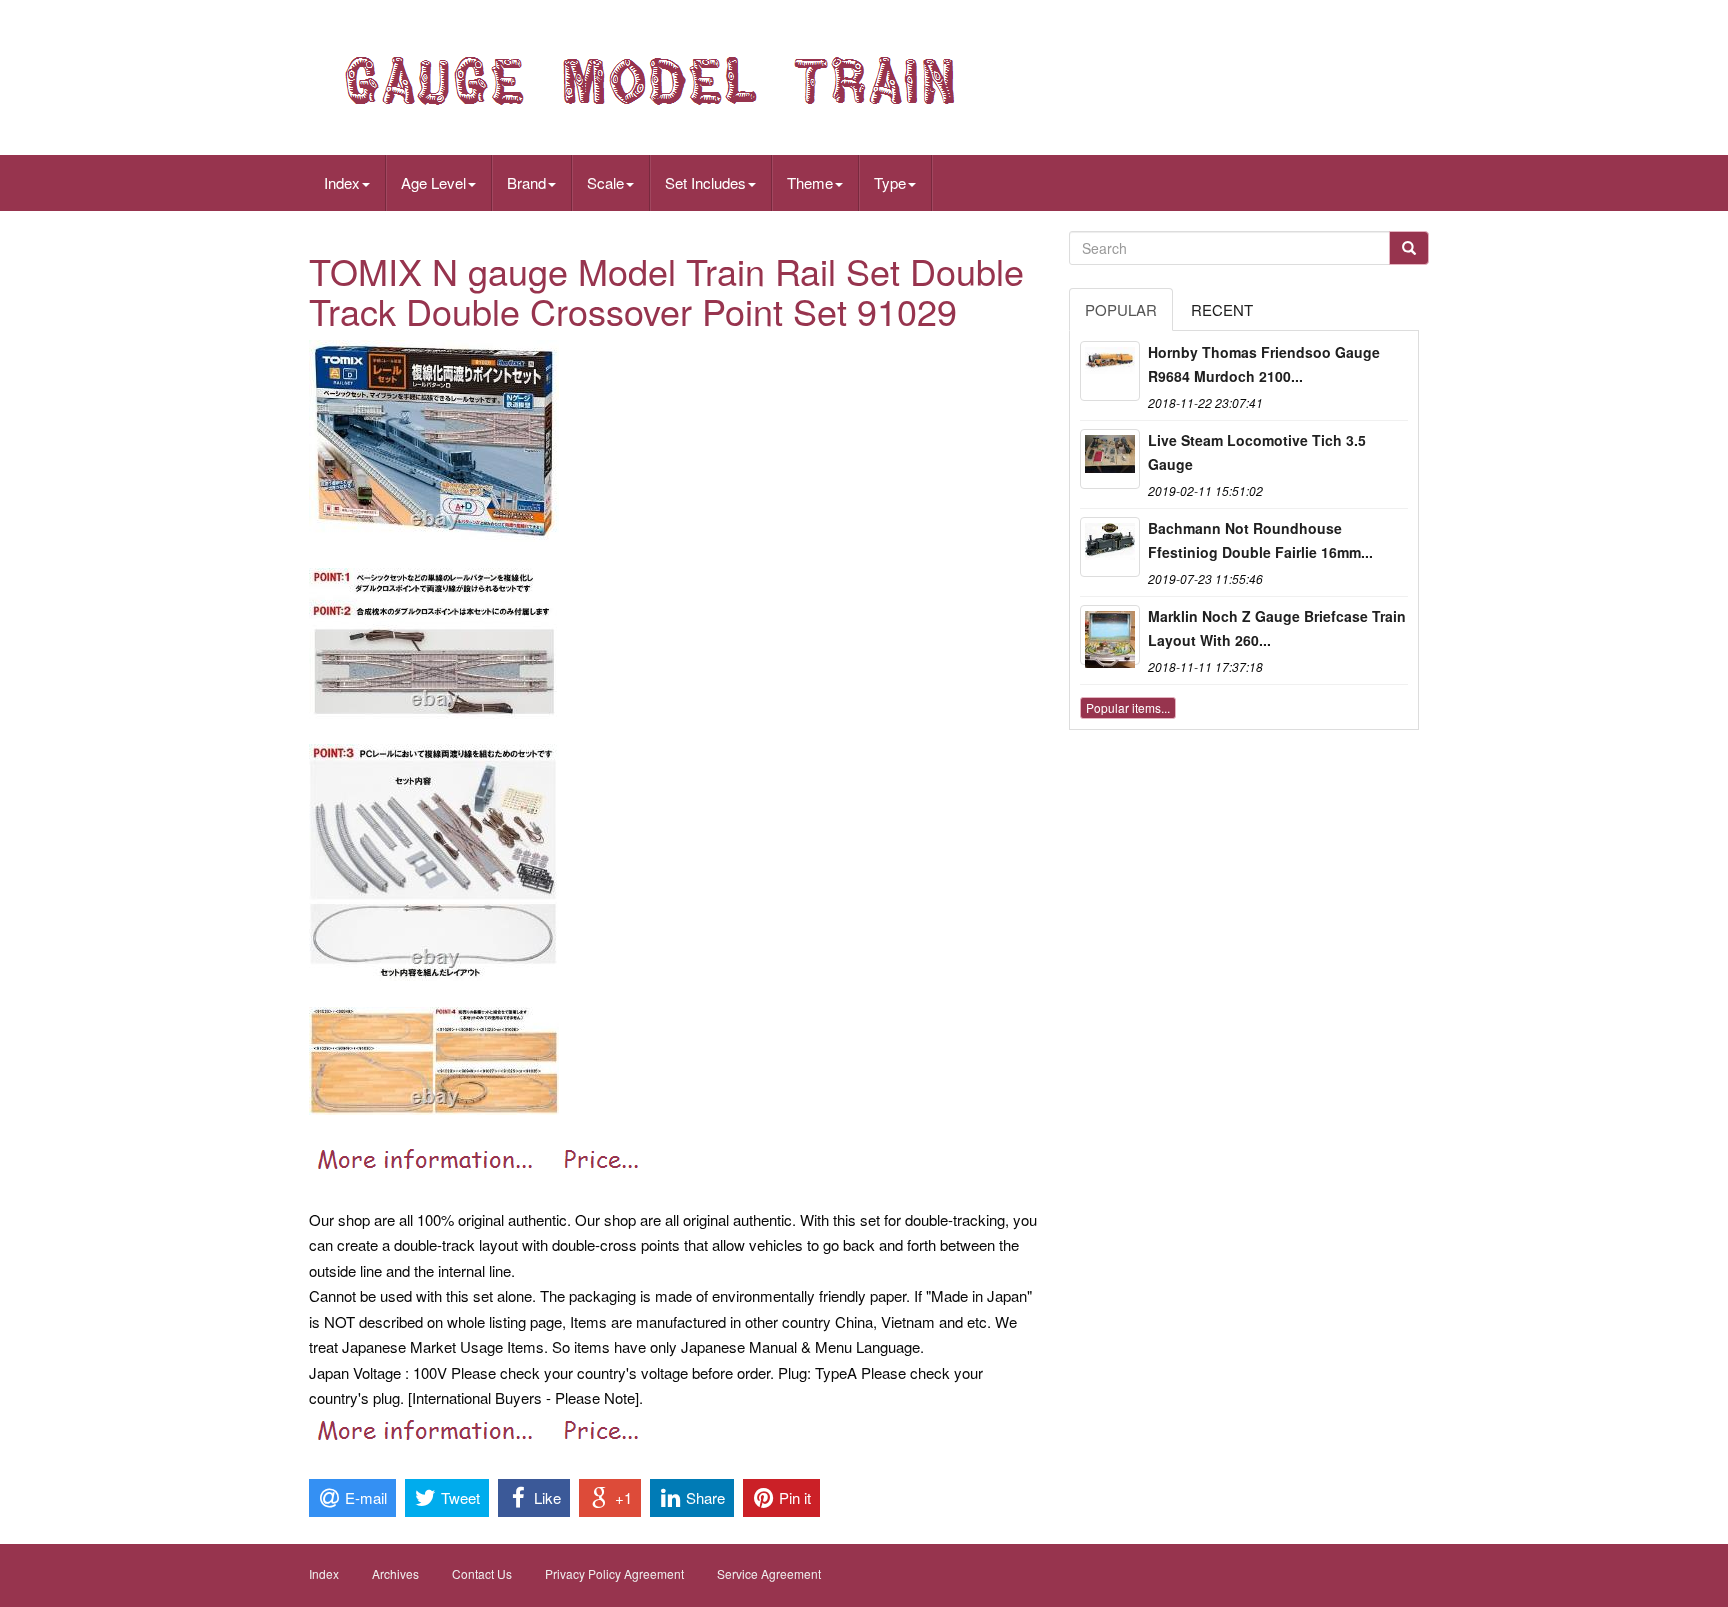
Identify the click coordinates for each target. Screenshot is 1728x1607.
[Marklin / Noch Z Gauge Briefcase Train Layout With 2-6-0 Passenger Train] (1110, 635)
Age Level (433, 182)
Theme (810, 182)
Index (342, 182)
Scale (605, 182)
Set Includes (705, 182)
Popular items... (1128, 707)
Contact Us (482, 1573)
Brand (526, 182)
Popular (1121, 309)
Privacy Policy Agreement (614, 1573)
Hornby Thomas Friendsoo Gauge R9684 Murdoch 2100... (1264, 364)
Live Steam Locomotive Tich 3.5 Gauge (1257, 452)
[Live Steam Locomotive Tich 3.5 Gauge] (1110, 459)
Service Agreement (769, 1573)
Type (890, 182)
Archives (395, 1573)
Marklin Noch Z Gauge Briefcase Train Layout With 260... (1277, 628)
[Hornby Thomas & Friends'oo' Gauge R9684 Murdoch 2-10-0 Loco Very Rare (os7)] (1110, 371)
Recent (1222, 309)
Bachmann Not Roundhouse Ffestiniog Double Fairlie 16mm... (1260, 540)
